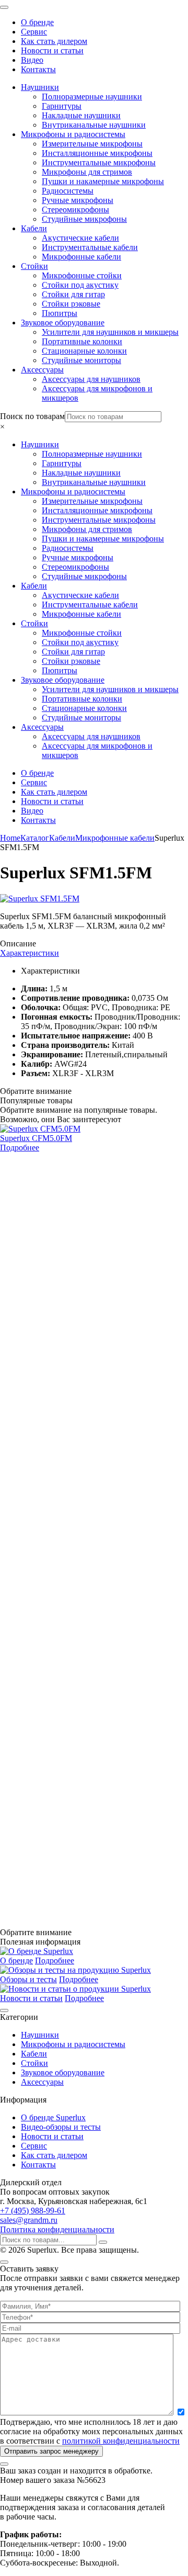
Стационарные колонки (84, 351)
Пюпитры (60, 313)
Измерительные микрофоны (92, 144)
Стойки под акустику (80, 285)
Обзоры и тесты (28, 1979)
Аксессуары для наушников (91, 379)
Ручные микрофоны (78, 200)
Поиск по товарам (32, 416)
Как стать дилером (54, 41)
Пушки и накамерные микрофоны (103, 181)
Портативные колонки (82, 341)
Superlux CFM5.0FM (36, 1138)
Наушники (40, 87)
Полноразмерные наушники (92, 97)
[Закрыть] (4, 2262)
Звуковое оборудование (63, 323)
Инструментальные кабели (90, 247)
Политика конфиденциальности (57, 2229)
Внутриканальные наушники (94, 125)
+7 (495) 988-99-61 (33, 2211)
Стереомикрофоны (75, 210)
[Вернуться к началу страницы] (4, 2010)
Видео (32, 60)
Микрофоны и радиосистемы (73, 134)
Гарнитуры (62, 106)
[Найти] (103, 2242)
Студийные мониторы (81, 360)
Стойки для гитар (73, 294)
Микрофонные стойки (82, 275)
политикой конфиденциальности (121, 2441)
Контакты (38, 69)
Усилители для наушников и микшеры (110, 332)
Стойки (34, 266)
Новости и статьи (52, 50)
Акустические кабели (80, 238)
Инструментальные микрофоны (99, 162)
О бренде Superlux (53, 2117)
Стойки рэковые (71, 304)
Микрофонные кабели (81, 257)
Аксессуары (42, 370)
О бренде (37, 22)
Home (10, 838)
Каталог (35, 838)
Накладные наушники (81, 115)
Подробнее (20, 1148)
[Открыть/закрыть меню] (4, 7)
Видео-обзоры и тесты (61, 2127)
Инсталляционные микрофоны (97, 153)
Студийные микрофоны (84, 219)
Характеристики (30, 953)
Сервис (34, 32)
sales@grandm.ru (29, 2220)
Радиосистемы (68, 191)
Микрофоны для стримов (87, 172)
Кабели (34, 228)
